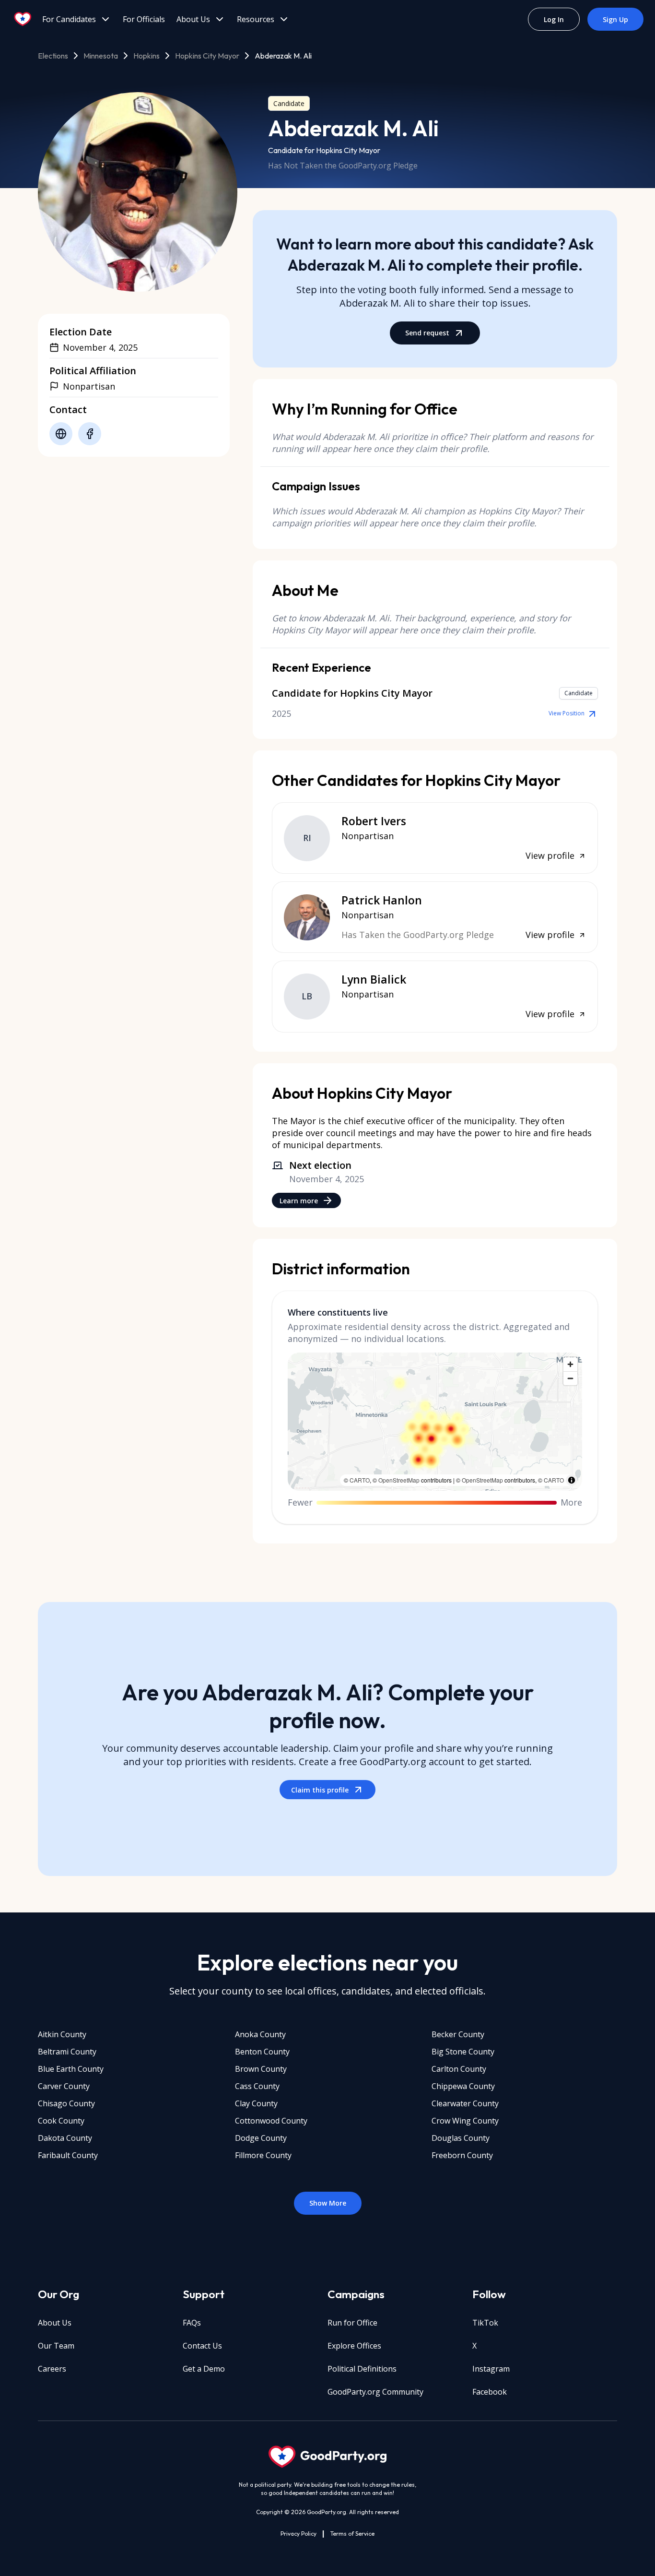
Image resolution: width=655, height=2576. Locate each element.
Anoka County (260, 2034)
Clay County (256, 2103)
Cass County (257, 2086)
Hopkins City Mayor (207, 56)
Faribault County (68, 2155)
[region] (435, 1422)
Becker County (458, 2034)
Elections (53, 56)
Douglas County (461, 2138)
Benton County (262, 2052)
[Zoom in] (570, 1364)
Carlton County (459, 2069)
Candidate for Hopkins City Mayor (324, 150)
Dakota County (65, 2138)
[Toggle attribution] (572, 1480)
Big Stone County (463, 2052)
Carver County (64, 2086)
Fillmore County (263, 2155)
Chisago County (66, 2103)
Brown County (261, 2069)
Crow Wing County (465, 2121)
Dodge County (261, 2138)
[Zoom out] (570, 1378)
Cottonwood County (271, 2121)
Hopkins (146, 56)
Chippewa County (463, 2086)
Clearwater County (465, 2103)
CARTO (360, 1480)
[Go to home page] (23, 19)
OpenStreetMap (399, 1480)
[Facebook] (90, 434)
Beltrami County (67, 2052)
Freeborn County (462, 2155)
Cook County (61, 2121)
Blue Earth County (71, 2069)
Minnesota (101, 56)
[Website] (61, 434)
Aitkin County (62, 2034)
